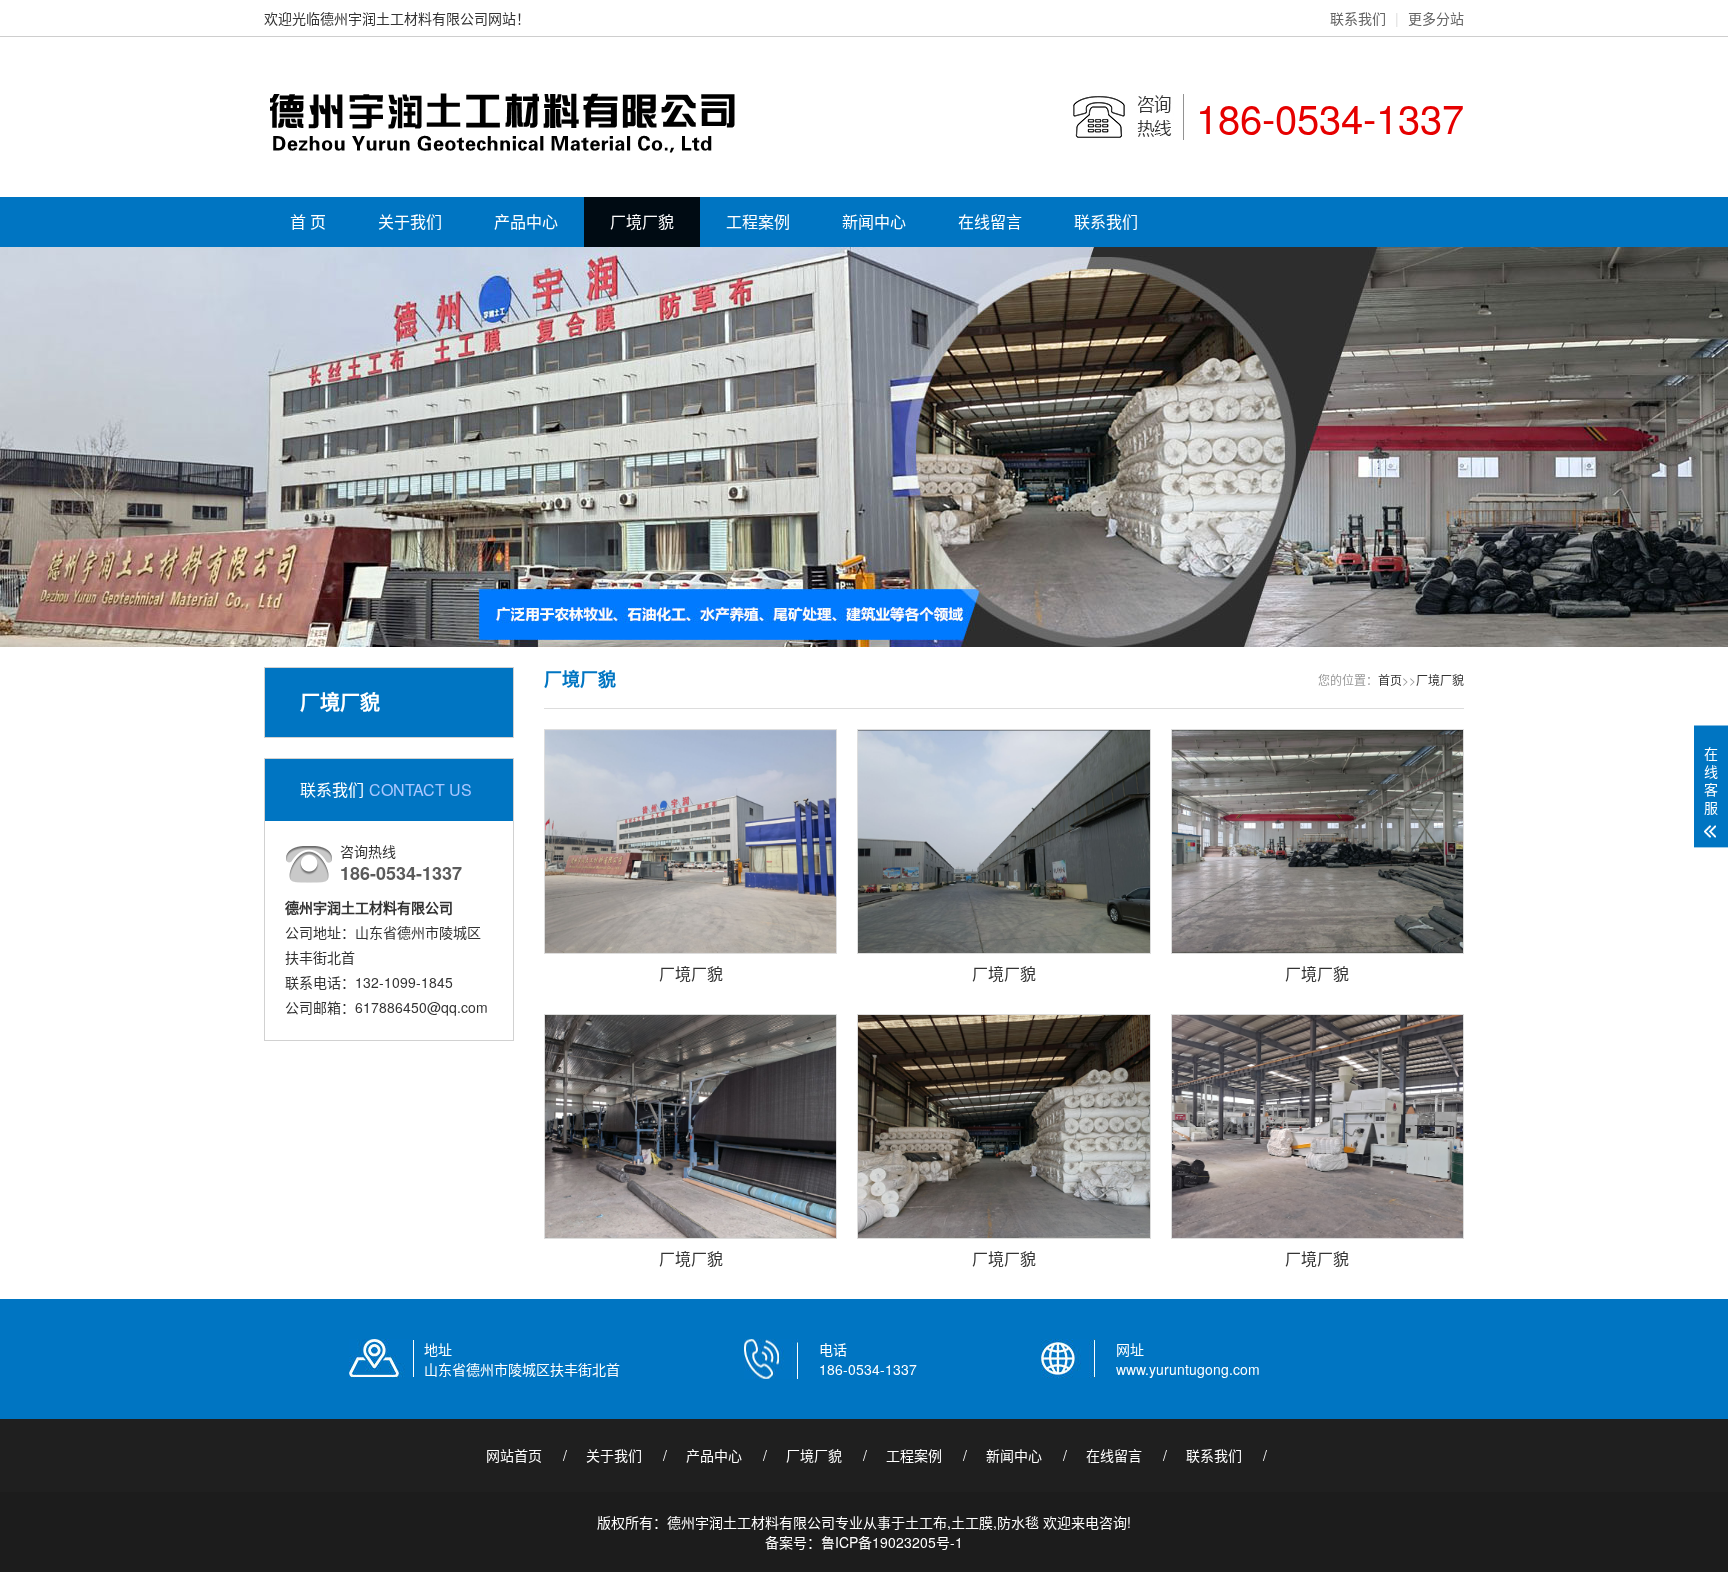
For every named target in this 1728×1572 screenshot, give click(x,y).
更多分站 (1436, 18)
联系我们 (1358, 18)
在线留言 (990, 221)
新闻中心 (874, 221)
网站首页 (514, 1455)
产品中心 (526, 221)
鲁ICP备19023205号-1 (892, 1542)
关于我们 (410, 221)
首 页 (308, 221)
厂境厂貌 (642, 221)
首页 (1390, 679)
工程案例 (758, 221)
